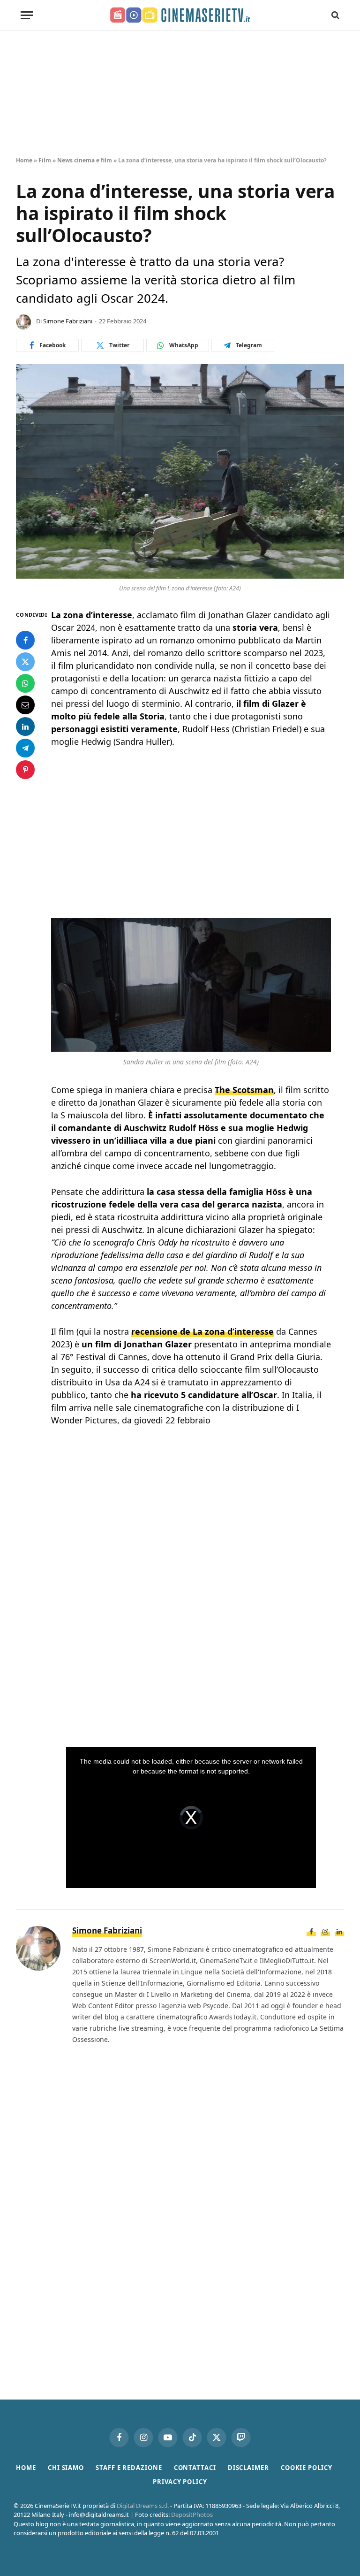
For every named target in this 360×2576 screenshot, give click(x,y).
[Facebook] (25, 640)
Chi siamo (66, 2468)
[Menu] (27, 15)
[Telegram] (25, 748)
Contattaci (195, 2468)
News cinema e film (85, 160)
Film (45, 160)
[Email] (25, 705)
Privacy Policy (180, 2482)
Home (24, 160)
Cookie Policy (307, 2468)
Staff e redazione (129, 2468)
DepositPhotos (192, 2515)
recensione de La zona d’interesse (202, 1331)
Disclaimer (248, 2468)
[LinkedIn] (25, 726)
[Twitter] (25, 662)
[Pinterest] (25, 770)
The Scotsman (244, 1090)
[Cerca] (334, 15)
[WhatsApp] (25, 683)
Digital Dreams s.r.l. (143, 2506)
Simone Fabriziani (68, 321)
